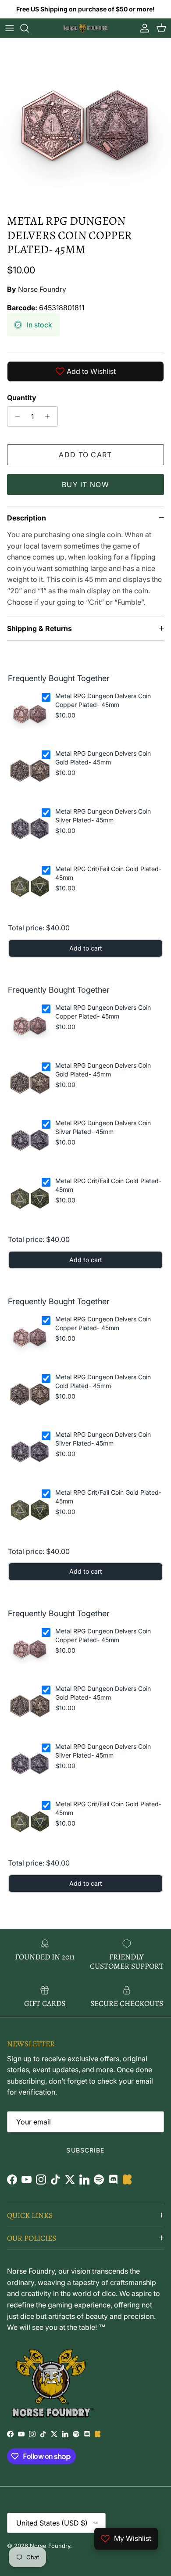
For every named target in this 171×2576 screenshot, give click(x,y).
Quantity (22, 398)
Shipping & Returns (39, 628)
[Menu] (10, 28)
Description (27, 518)
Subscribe (85, 2150)
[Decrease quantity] (15, 416)
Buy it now (85, 484)
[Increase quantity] (50, 416)
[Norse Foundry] (85, 28)
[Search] (29, 28)
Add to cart (85, 455)
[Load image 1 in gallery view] (85, 124)
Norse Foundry (42, 289)
